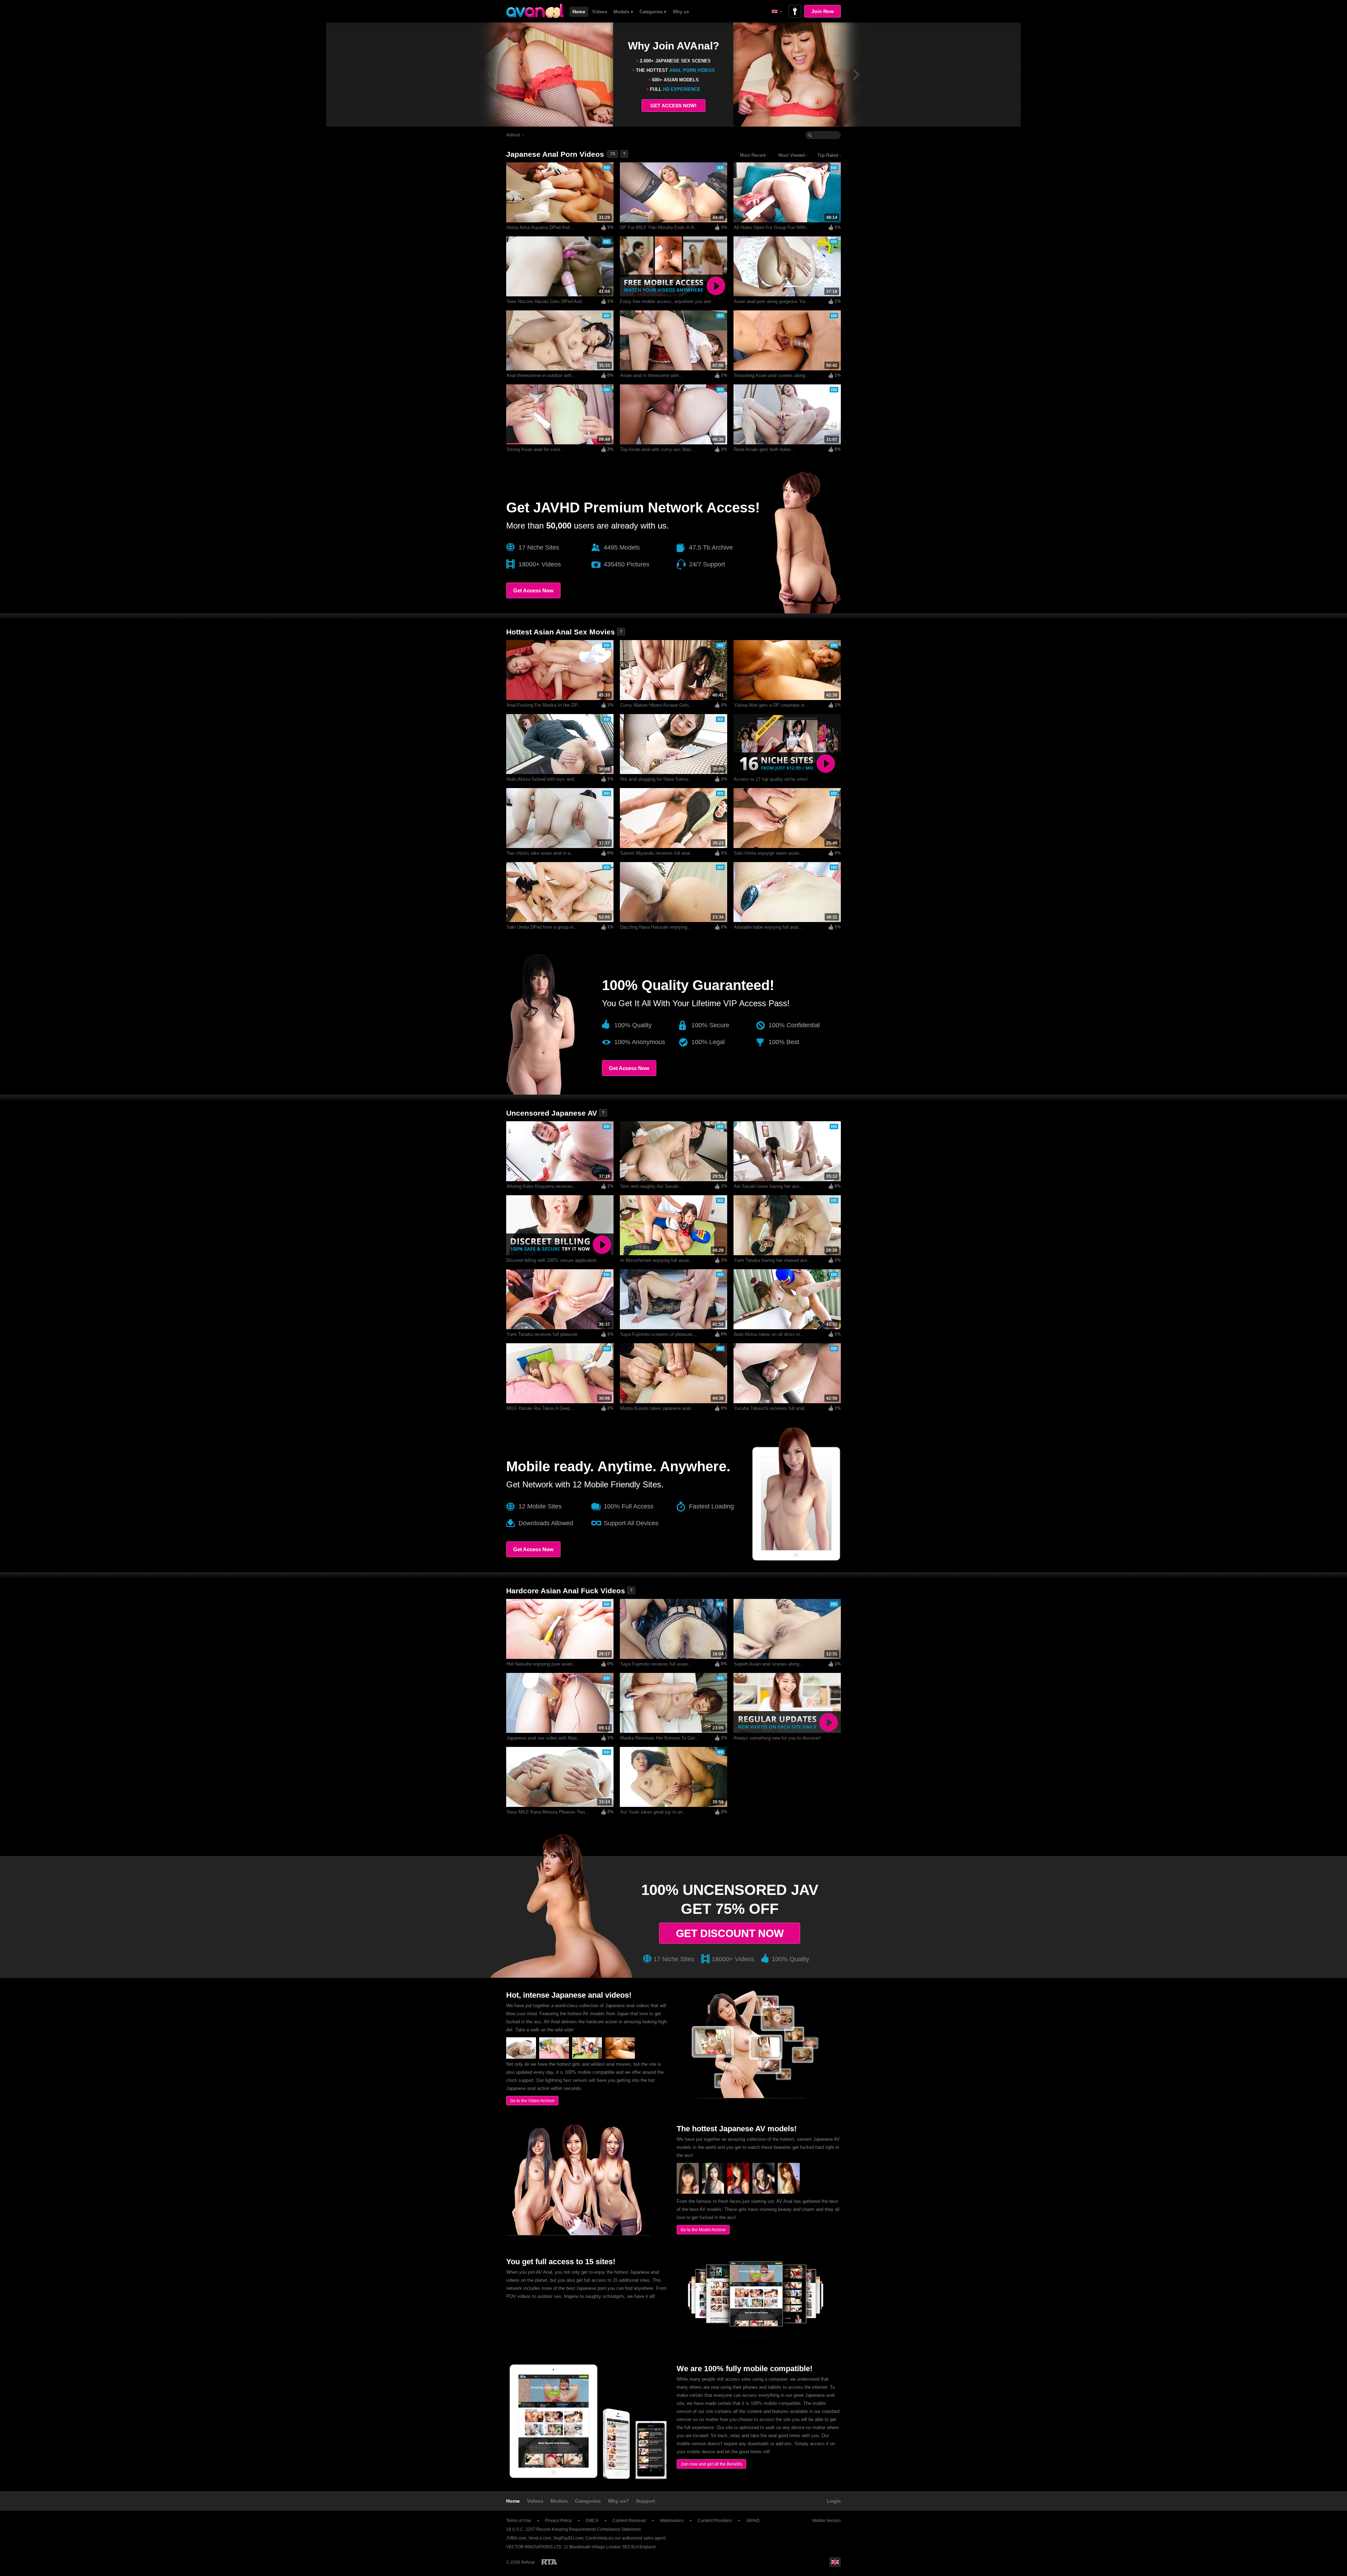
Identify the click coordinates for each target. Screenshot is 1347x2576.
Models (559, 2501)
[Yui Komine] (763, 2192)
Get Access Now (533, 590)
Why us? (618, 2501)
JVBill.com (516, 2538)
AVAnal (513, 135)
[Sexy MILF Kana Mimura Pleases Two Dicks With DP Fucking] (521, 2057)
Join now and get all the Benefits (711, 2464)
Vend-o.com (540, 2538)
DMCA (592, 2521)
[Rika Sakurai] (789, 2192)
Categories (588, 2501)
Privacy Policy (558, 2521)
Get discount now (730, 1933)
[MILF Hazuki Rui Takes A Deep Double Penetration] (554, 2057)
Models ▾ (623, 12)
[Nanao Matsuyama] (688, 2192)
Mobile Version (827, 2521)
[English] (777, 11)
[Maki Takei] (713, 2192)
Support (646, 2501)
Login (834, 2501)
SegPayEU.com (568, 2538)
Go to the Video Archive (532, 2101)
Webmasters (672, 2521)
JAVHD (753, 2521)
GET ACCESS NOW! (673, 106)
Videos (600, 12)
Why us (681, 12)
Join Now (823, 11)
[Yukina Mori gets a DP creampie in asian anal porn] (620, 2057)
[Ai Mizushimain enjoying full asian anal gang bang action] (587, 2057)
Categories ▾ (653, 12)
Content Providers (715, 2521)
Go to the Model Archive (703, 2230)
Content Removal (629, 2521)
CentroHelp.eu (599, 2538)
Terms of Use (519, 2521)
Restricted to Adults (549, 2562)
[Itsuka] (738, 2192)
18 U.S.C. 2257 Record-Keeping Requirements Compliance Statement (573, 2529)
